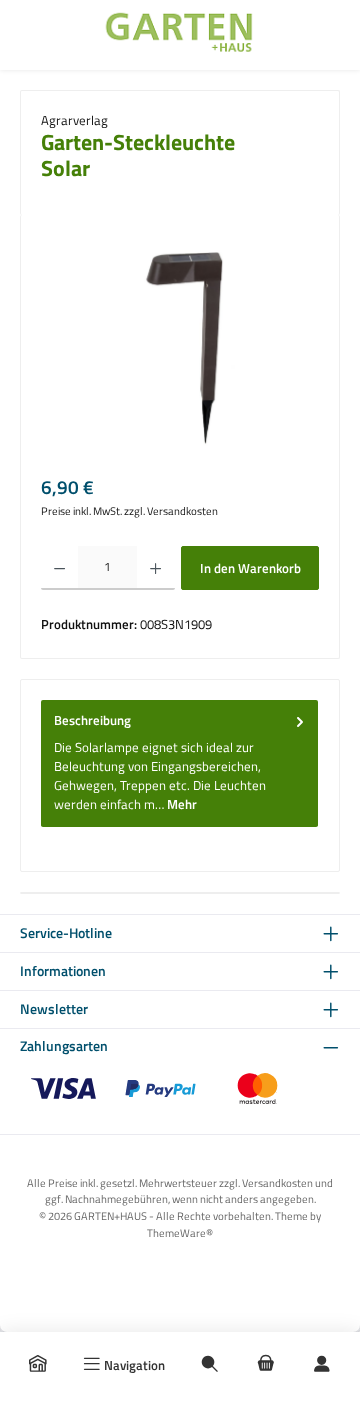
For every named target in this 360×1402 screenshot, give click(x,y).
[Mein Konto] (322, 1365)
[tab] (179, 763)
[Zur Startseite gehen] (180, 35)
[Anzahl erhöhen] (155, 568)
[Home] (38, 1365)
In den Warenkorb (250, 568)
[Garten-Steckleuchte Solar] (180, 347)
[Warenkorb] (266, 1365)
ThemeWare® (180, 1232)
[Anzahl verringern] (59, 568)
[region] (180, 347)
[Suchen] (210, 1365)
